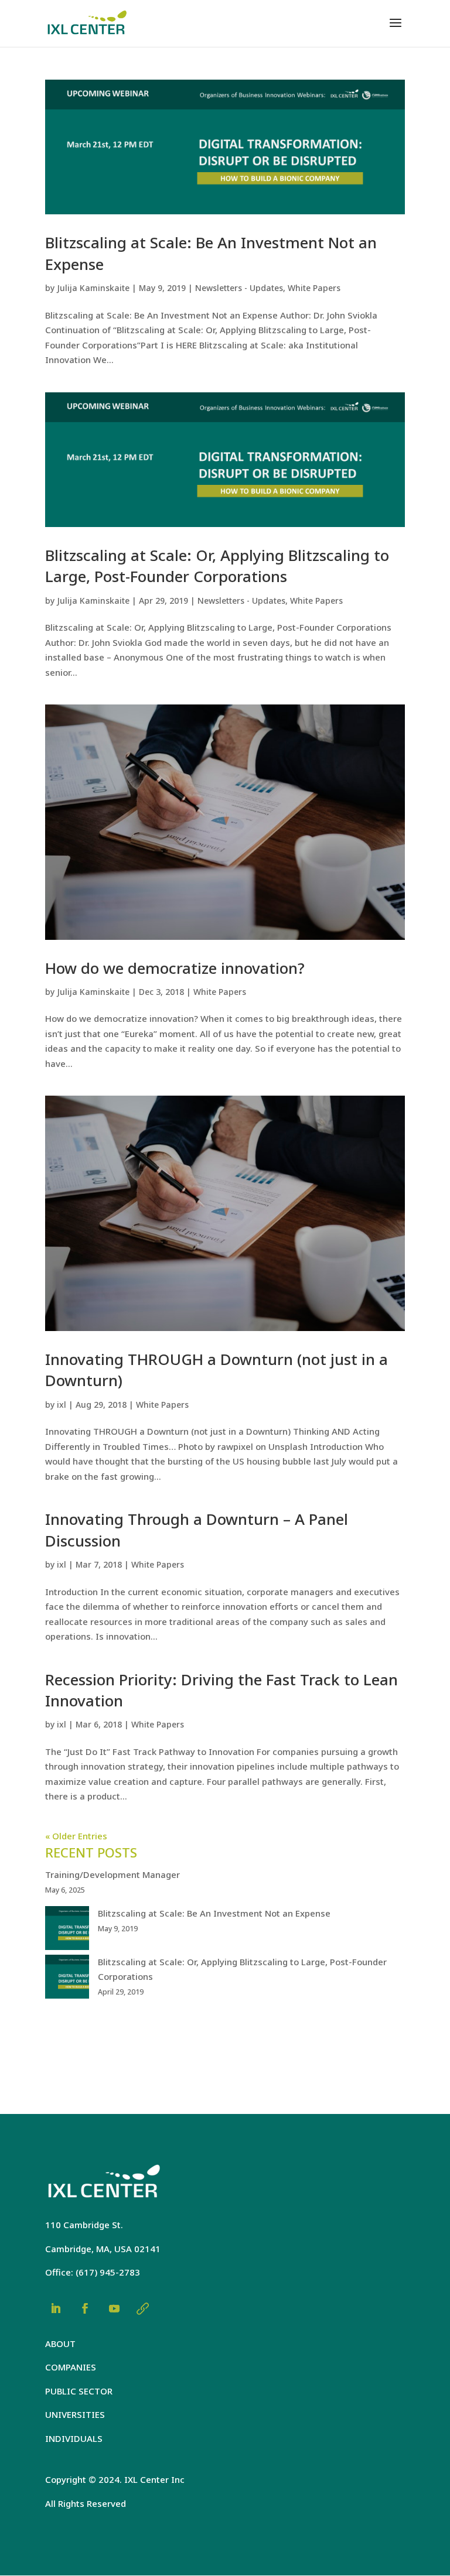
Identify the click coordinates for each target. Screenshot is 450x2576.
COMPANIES (71, 2367)
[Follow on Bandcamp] (142, 2308)
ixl (62, 1405)
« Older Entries (76, 1836)
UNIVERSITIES (75, 2414)
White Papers (314, 288)
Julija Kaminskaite (93, 288)
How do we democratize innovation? (175, 968)
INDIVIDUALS (74, 2438)
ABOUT (60, 2344)
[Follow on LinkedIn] (56, 2308)
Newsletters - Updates (239, 288)
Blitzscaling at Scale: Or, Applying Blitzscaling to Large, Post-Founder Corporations (217, 566)
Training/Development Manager (112, 1874)
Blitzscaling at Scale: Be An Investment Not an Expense (214, 1913)
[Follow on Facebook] (85, 2308)
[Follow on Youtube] (114, 2308)
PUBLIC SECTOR (79, 2391)
